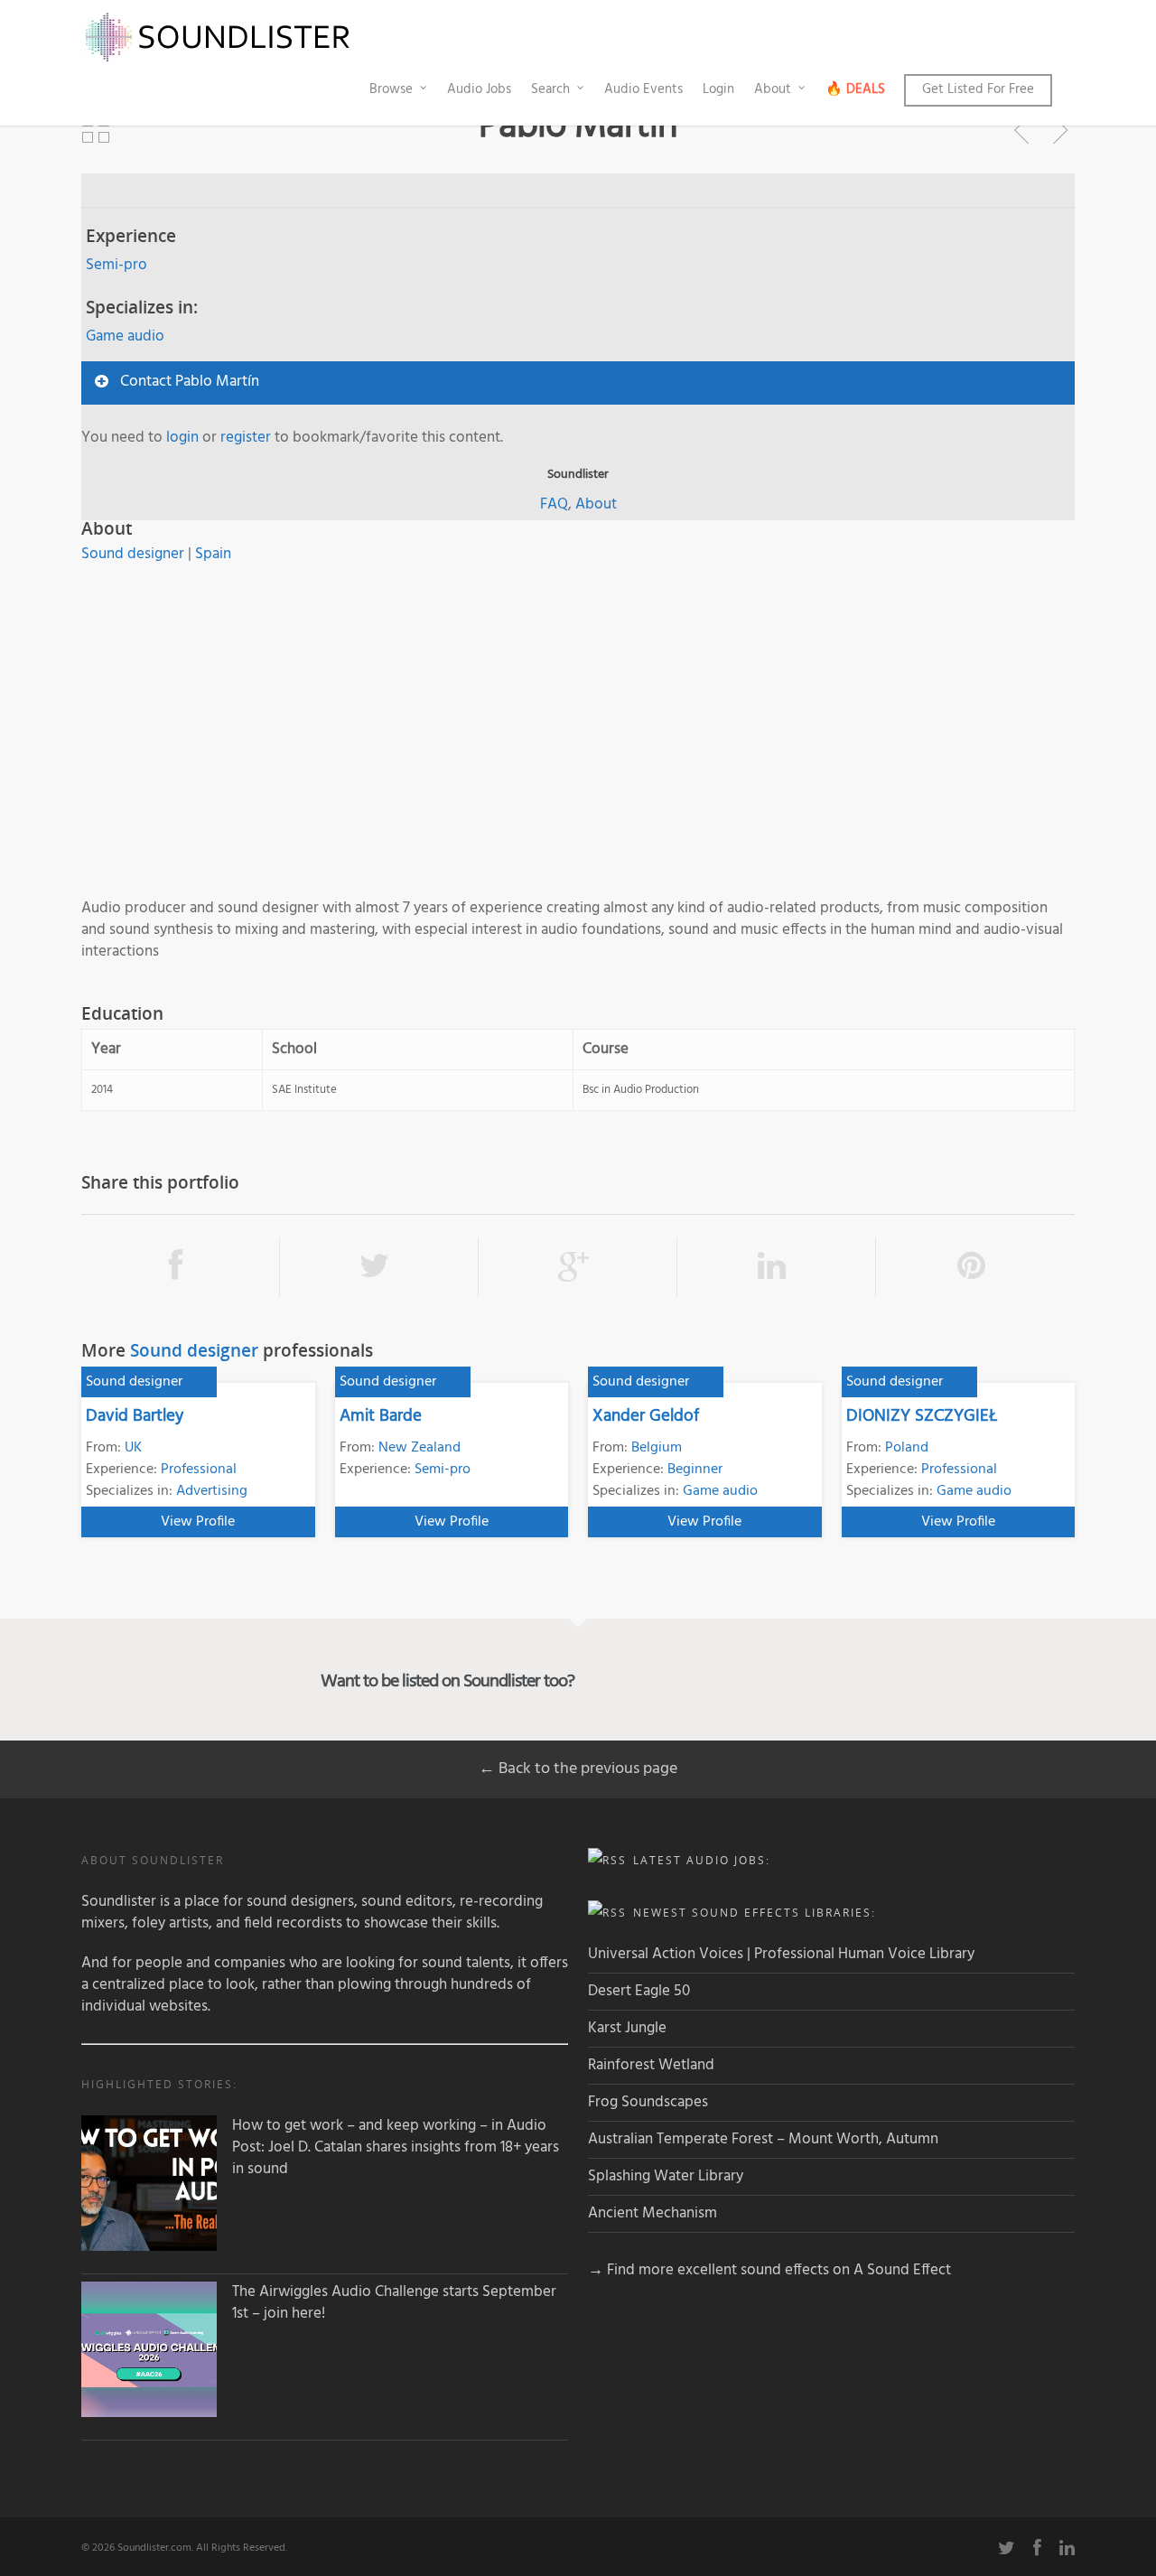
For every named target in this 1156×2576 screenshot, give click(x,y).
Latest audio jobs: (702, 1860)
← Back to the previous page (578, 1769)
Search (550, 89)
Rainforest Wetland (651, 2065)
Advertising (212, 1491)
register (246, 438)
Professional (199, 1470)
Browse (391, 89)
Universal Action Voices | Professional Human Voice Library (781, 1954)
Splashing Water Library (666, 2176)
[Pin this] (975, 1267)
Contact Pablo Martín (190, 382)
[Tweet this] (379, 1267)
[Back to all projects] (96, 130)
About (773, 89)
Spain (213, 554)
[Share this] (181, 1267)
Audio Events (643, 89)
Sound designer (133, 554)
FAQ (554, 504)
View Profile (198, 1522)
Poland (907, 1448)
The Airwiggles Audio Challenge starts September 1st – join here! (394, 2303)
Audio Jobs (479, 89)
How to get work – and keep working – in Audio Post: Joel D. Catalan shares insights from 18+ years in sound (396, 2148)
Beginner (695, 1470)
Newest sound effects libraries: (755, 1913)
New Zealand (420, 1448)
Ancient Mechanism (653, 2213)
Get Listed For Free (978, 89)
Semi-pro (117, 265)
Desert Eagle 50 (639, 1991)
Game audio (125, 336)
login (182, 438)
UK (133, 1448)
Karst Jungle (627, 2028)
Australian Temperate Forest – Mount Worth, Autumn (763, 2139)
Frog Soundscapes (648, 2102)
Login (718, 89)
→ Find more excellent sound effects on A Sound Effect (769, 2270)
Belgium (657, 1448)
